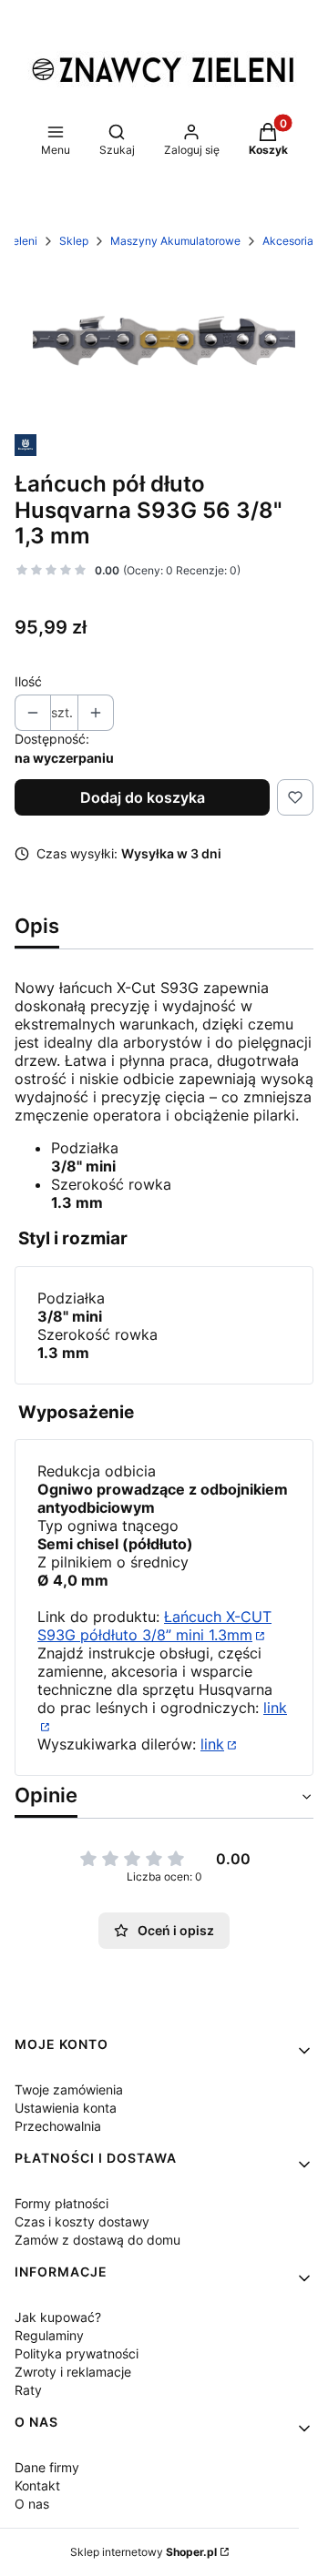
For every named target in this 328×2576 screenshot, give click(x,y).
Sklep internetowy (143, 2552)
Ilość (28, 681)
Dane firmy (47, 2467)
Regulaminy (49, 2335)
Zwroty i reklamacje (73, 2372)
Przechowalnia (58, 2126)
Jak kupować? (58, 2317)
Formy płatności (61, 2203)
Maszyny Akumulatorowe (175, 241)
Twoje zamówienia (69, 2089)
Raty (28, 2390)
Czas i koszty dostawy (82, 2221)
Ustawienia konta (66, 2108)
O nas (32, 2504)
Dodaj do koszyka (143, 797)
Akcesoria (288, 241)
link (212, 1744)
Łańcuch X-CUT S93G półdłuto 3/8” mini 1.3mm (154, 1626)
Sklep (74, 241)
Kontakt (37, 2485)
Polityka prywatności (77, 2353)
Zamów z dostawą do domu (97, 2240)
